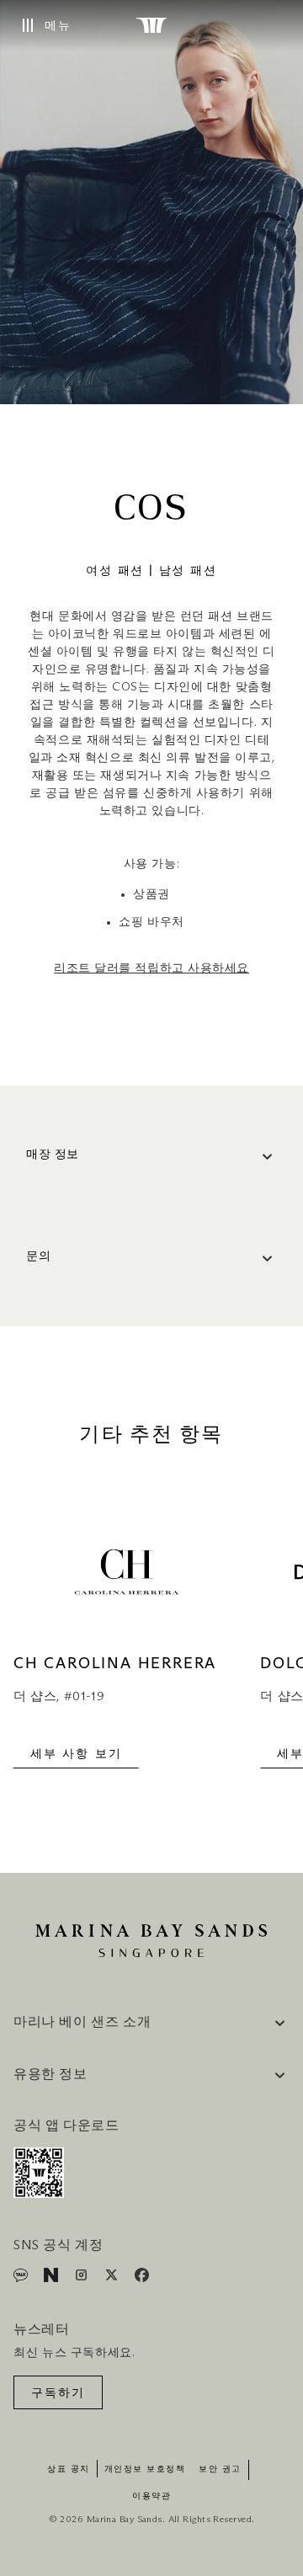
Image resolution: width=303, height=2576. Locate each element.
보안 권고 (220, 2469)
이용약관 (151, 2496)
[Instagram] (83, 2278)
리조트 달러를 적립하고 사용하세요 (151, 968)
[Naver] (53, 2278)
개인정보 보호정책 (145, 2469)
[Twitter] (113, 2278)
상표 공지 (69, 2469)
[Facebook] (142, 2278)
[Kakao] (22, 2278)
